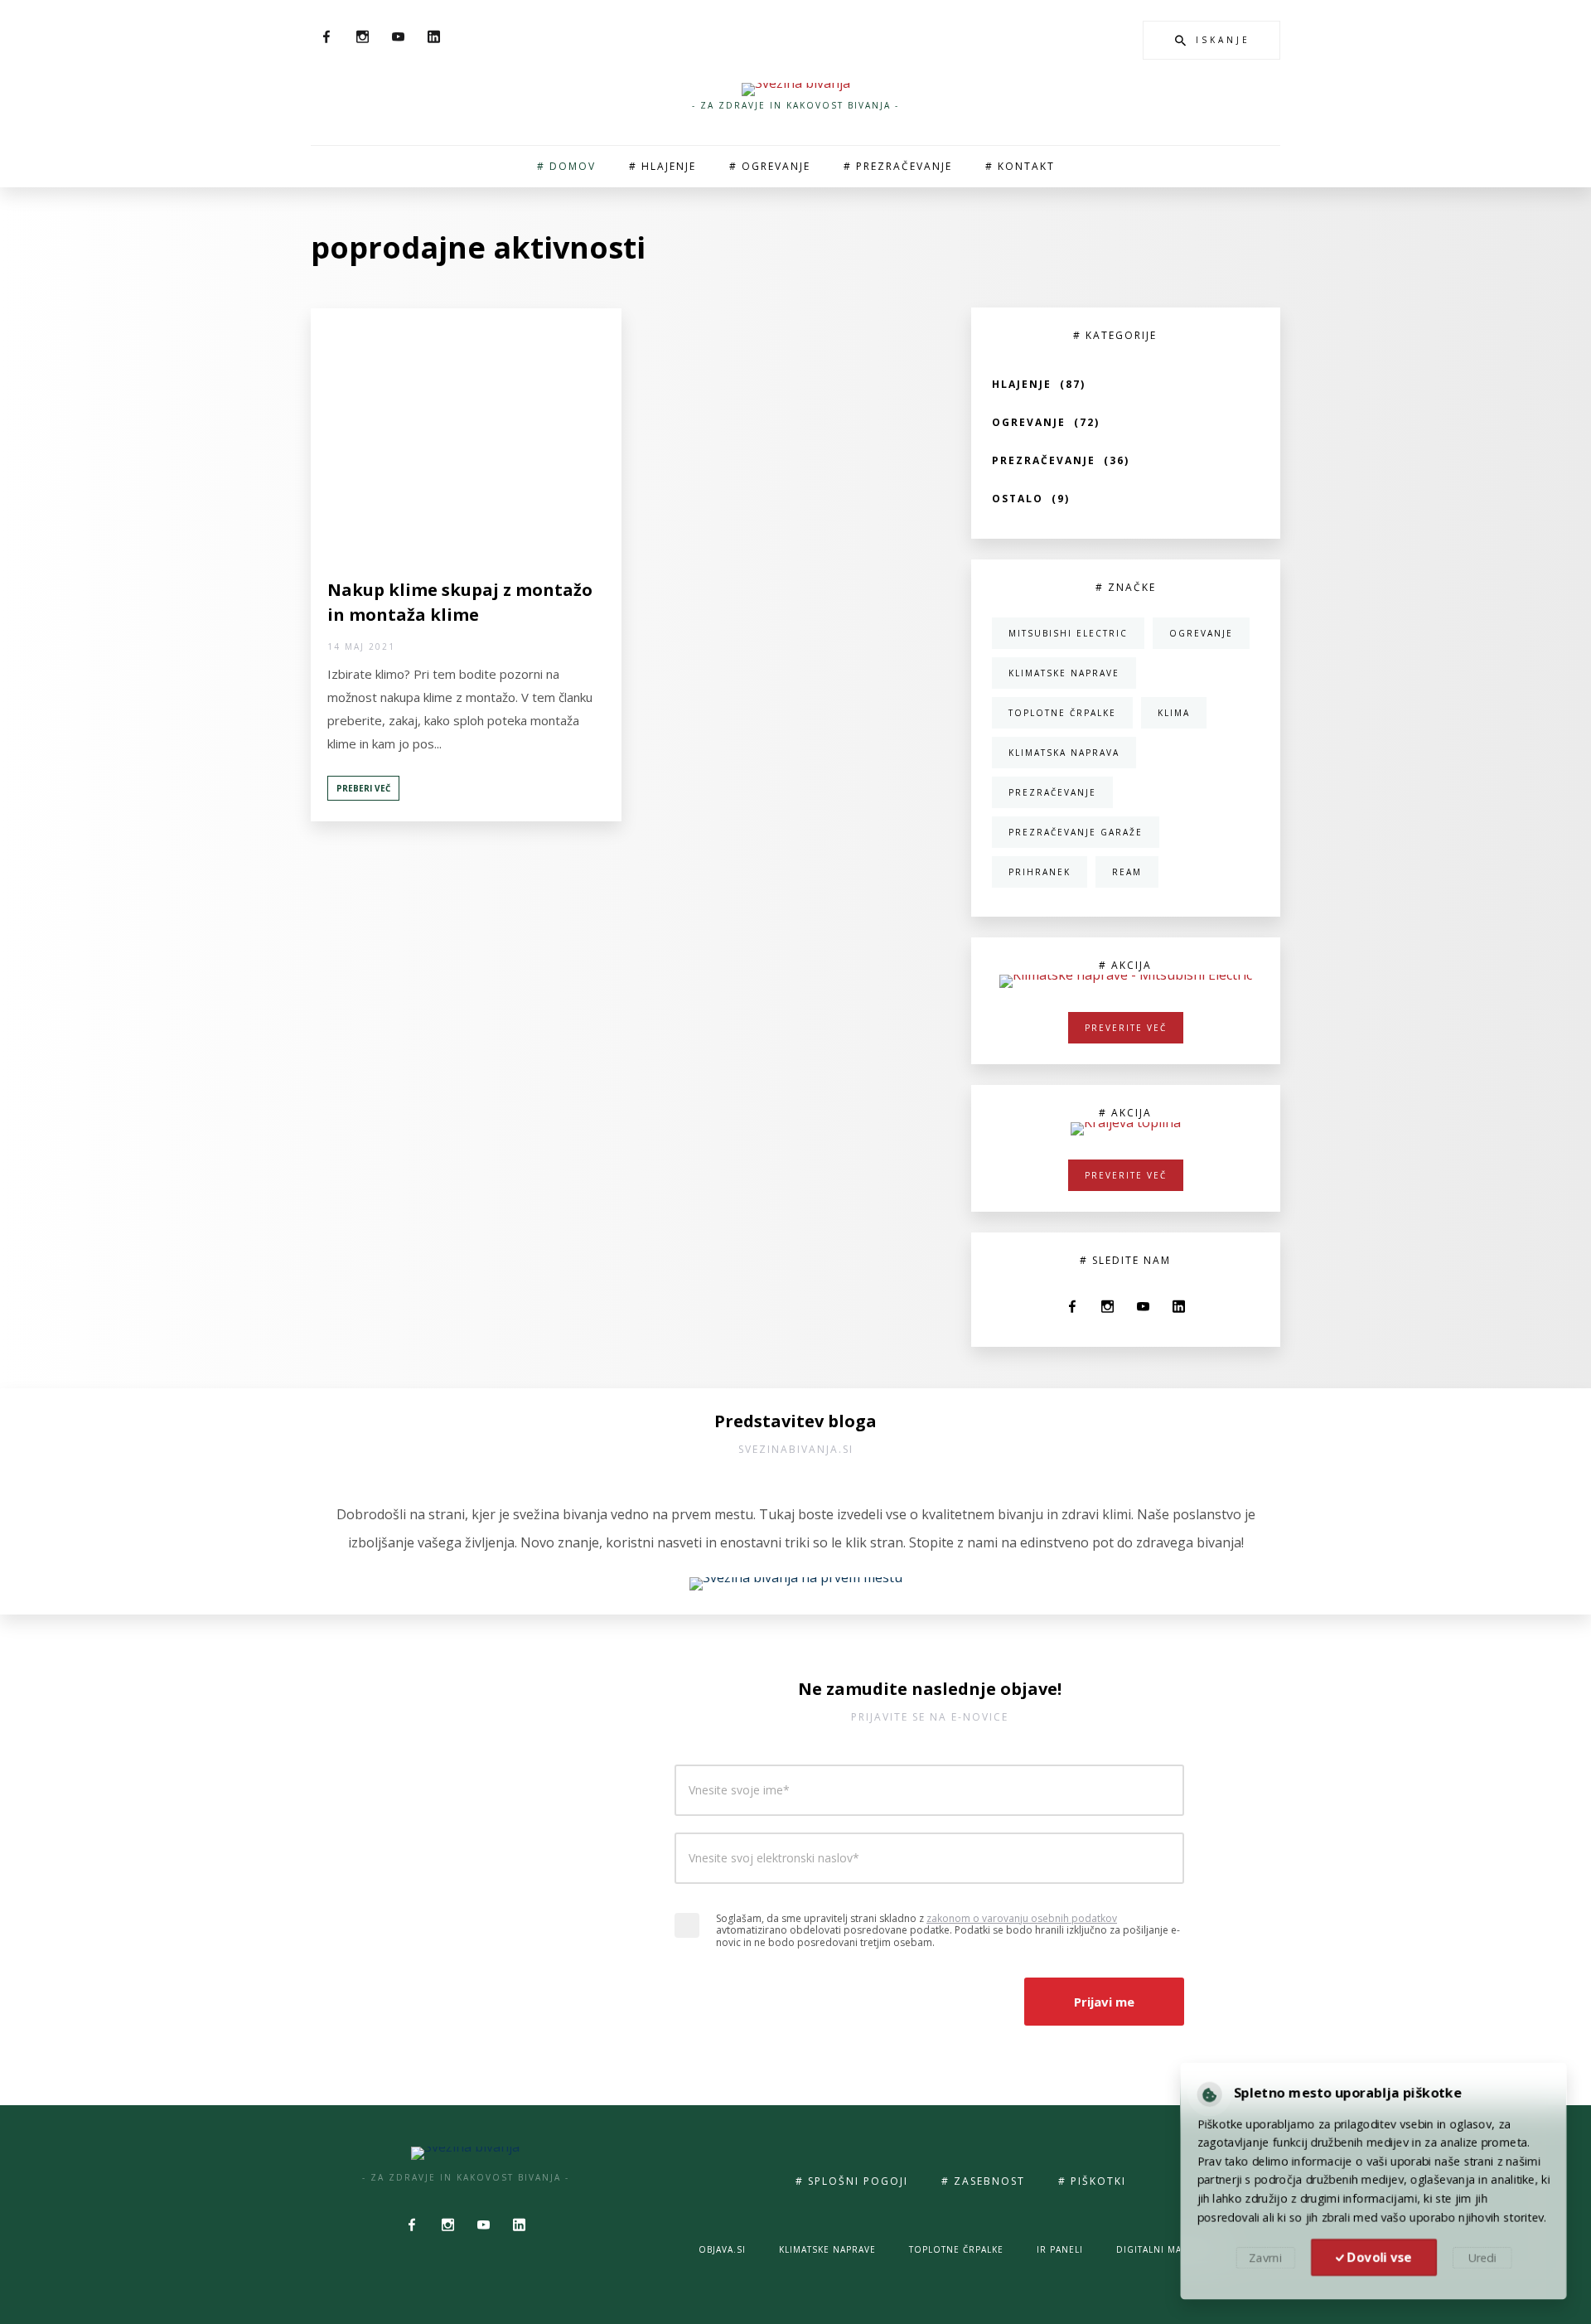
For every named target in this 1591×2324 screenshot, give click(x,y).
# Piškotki (1092, 2181)
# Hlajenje (663, 166)
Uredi (1485, 2259)
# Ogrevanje (770, 166)
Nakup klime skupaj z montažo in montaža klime (460, 602)
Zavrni (1262, 2259)
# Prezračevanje (898, 166)
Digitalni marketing (1170, 2249)
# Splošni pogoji (852, 2181)
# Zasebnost (983, 2181)
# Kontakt (1020, 166)
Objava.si (722, 2249)
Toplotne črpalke (956, 2249)
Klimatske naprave (827, 2249)
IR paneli (1060, 2249)
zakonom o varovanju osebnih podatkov (1022, 1918)
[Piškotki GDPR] (1205, 2092)
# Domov (566, 166)
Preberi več (363, 788)
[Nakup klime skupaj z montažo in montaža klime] (466, 433)
